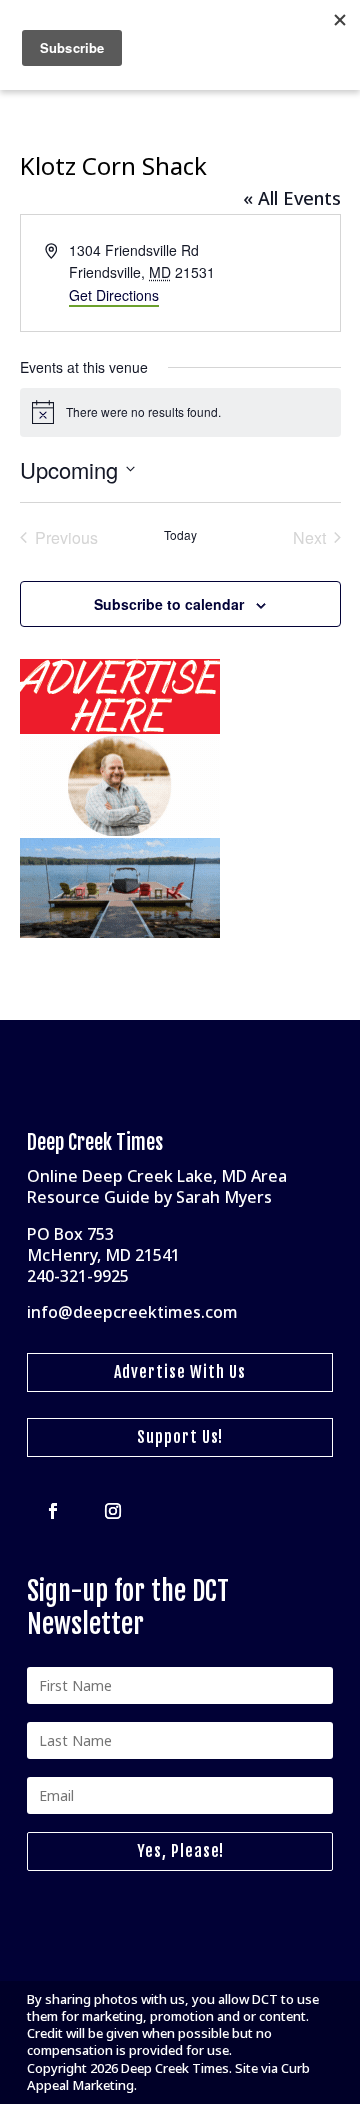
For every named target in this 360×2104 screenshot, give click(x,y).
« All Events (292, 198)
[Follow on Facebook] (53, 1511)
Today (180, 535)
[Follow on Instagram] (113, 1511)
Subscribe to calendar (169, 604)
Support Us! (180, 1437)
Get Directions (114, 295)
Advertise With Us (180, 1372)
